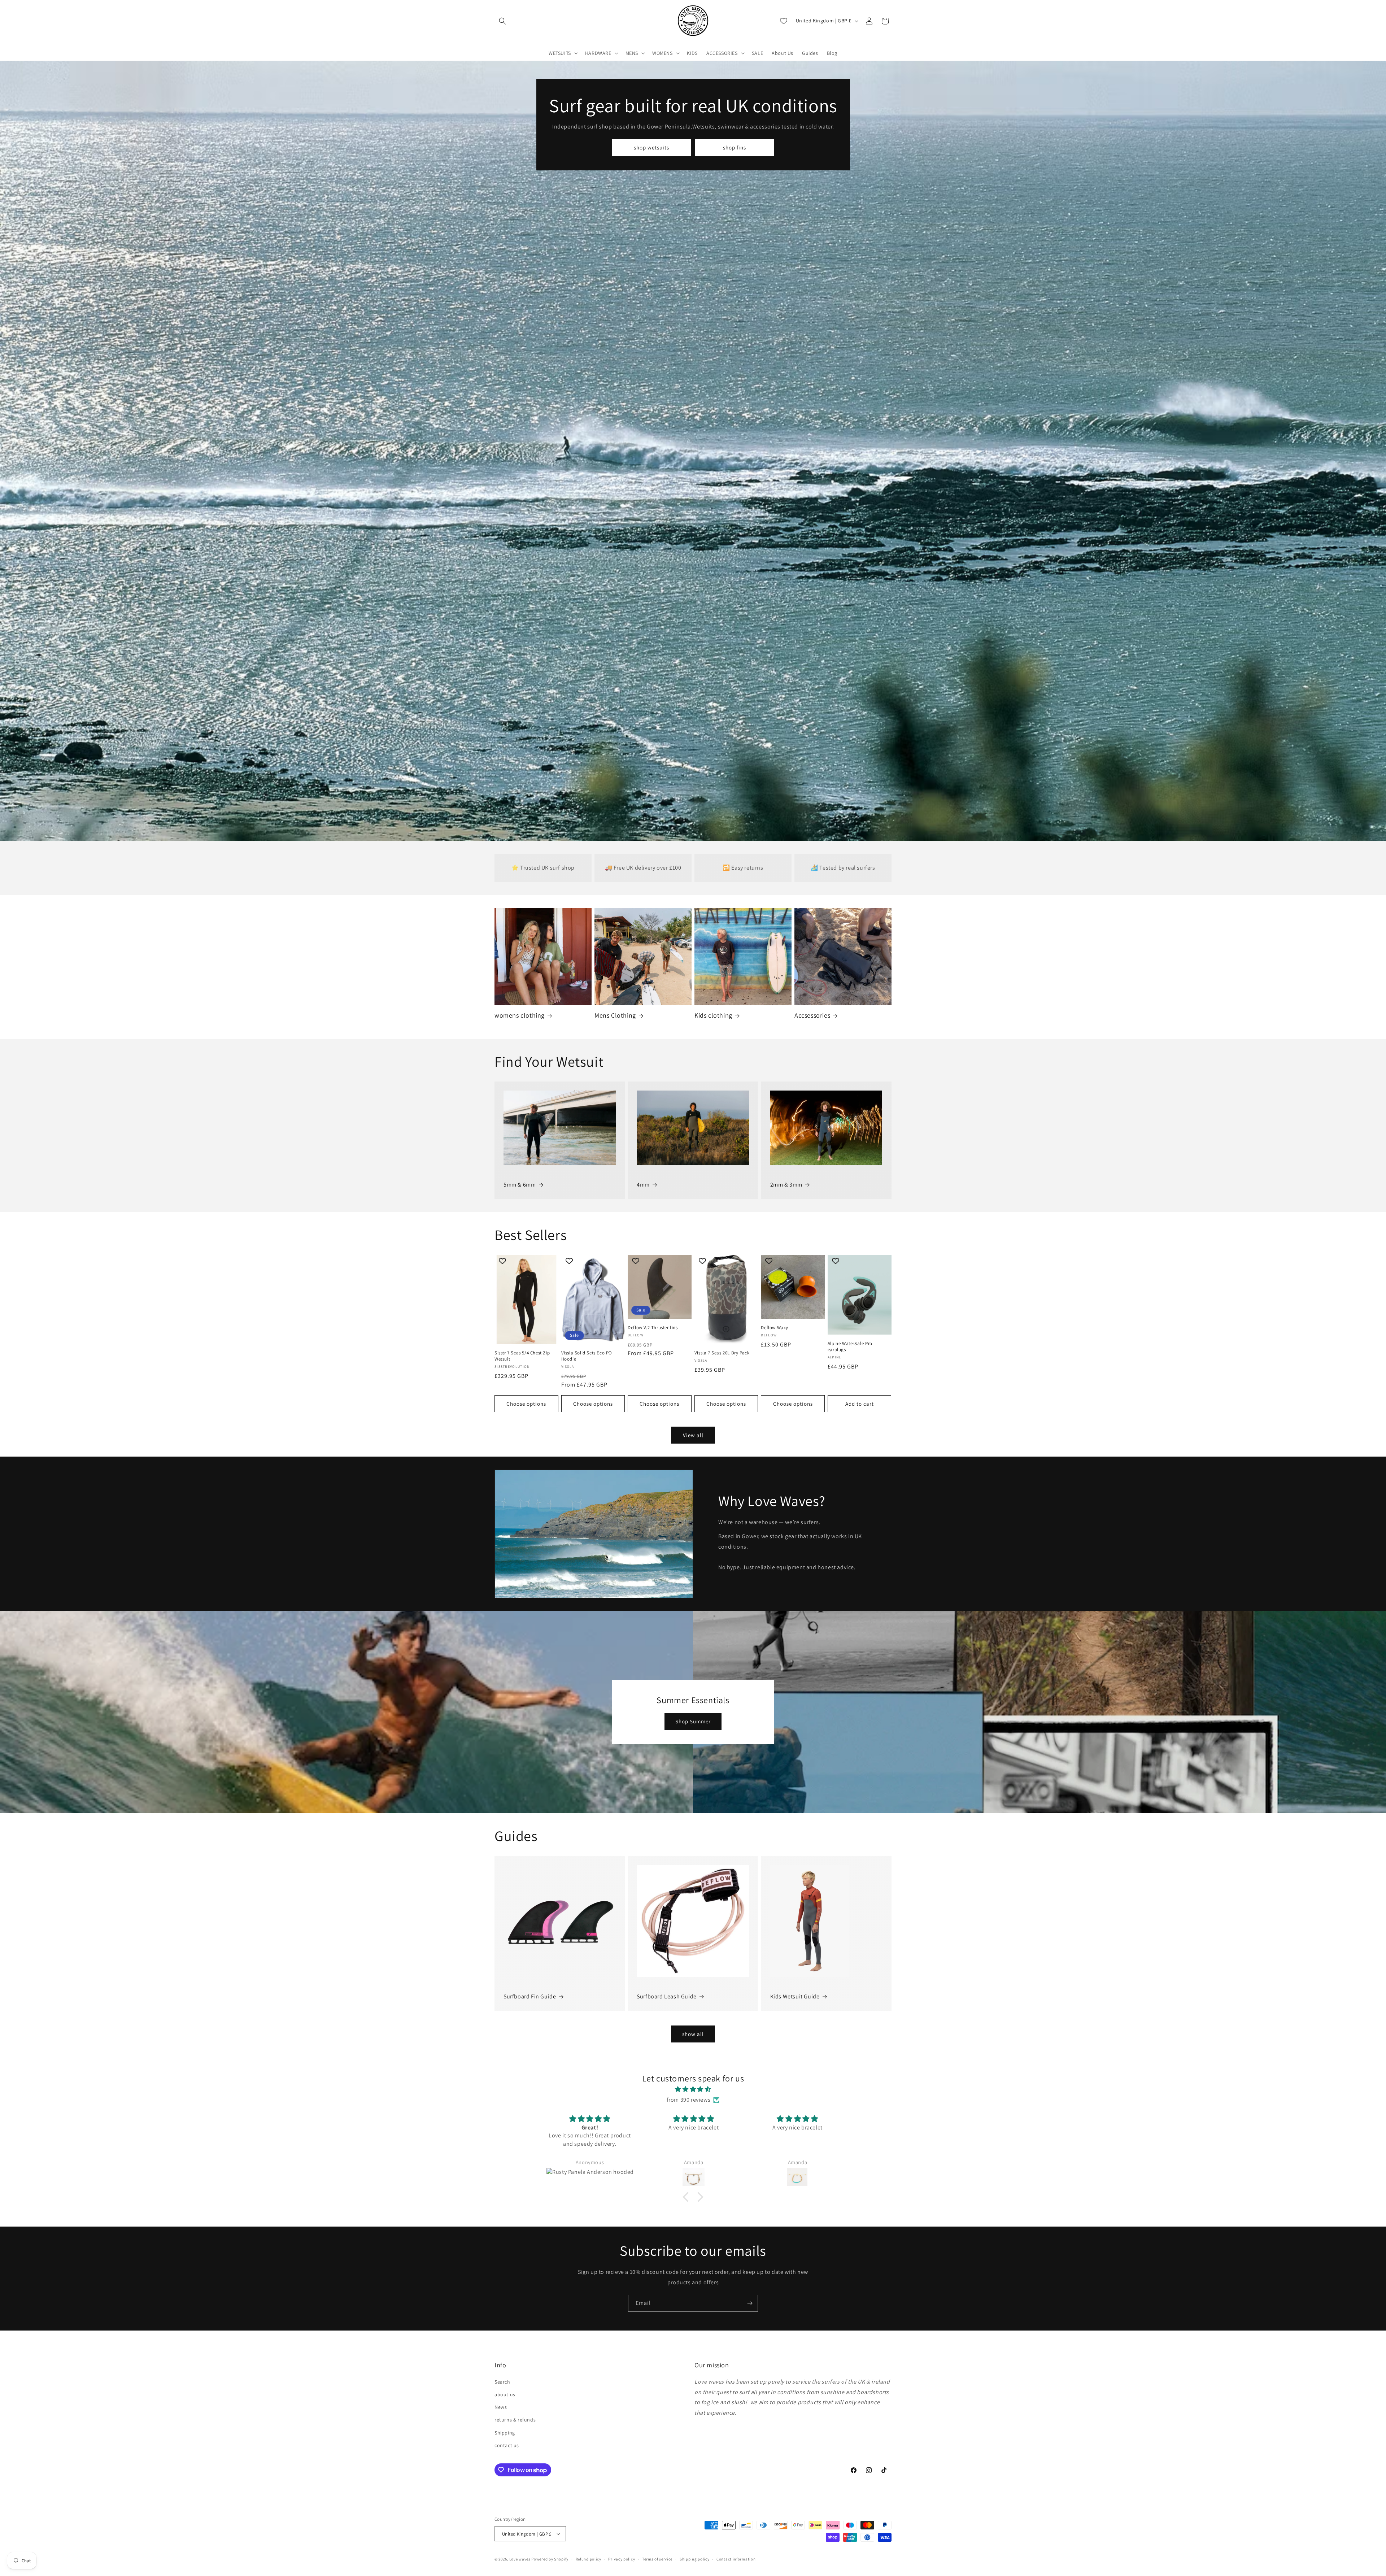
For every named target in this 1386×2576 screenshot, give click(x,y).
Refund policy (589, 2559)
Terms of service (657, 2559)
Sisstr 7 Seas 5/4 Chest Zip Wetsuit (522, 1356)
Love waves (520, 2559)
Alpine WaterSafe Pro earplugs (850, 1347)
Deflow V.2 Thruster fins (653, 1328)
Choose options (526, 1404)
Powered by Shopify (550, 2559)
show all (693, 2034)
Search (502, 2382)
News (501, 2407)
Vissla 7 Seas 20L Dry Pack (722, 1353)
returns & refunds (515, 2420)
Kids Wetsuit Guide (795, 1996)
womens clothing (520, 1015)
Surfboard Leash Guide (667, 1996)
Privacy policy (622, 2559)
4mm (643, 1185)
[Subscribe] (750, 2303)
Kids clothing (713, 1015)
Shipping (505, 2433)
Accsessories (812, 1015)
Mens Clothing (615, 1015)
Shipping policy (695, 2559)
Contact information (736, 2559)
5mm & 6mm (520, 1185)
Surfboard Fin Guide (530, 1996)
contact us (507, 2445)
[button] (502, 21)
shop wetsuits (651, 147)
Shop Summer (693, 1721)
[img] (693, 2089)
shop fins (735, 147)
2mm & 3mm (786, 1185)
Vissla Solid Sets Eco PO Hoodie (587, 1356)
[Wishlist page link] (784, 21)
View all (693, 1435)
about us (505, 2394)
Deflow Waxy (775, 1328)
